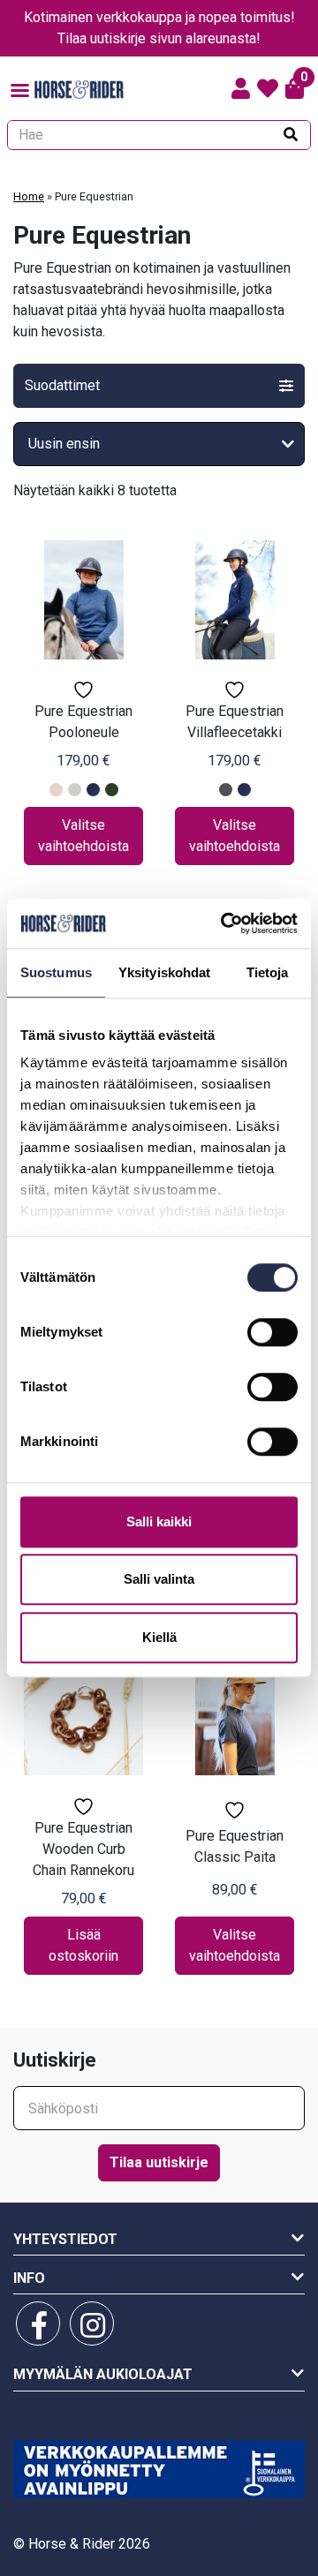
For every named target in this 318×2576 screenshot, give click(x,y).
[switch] (273, 1332)
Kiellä (159, 1637)
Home (29, 196)
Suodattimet (62, 385)
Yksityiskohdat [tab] (164, 972)
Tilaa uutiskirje (159, 2162)
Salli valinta (159, 1579)
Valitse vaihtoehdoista (83, 836)
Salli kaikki (159, 1521)
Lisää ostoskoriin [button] (83, 1945)
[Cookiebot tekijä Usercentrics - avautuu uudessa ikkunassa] (224, 923)
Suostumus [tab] (56, 972)
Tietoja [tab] (268, 972)
